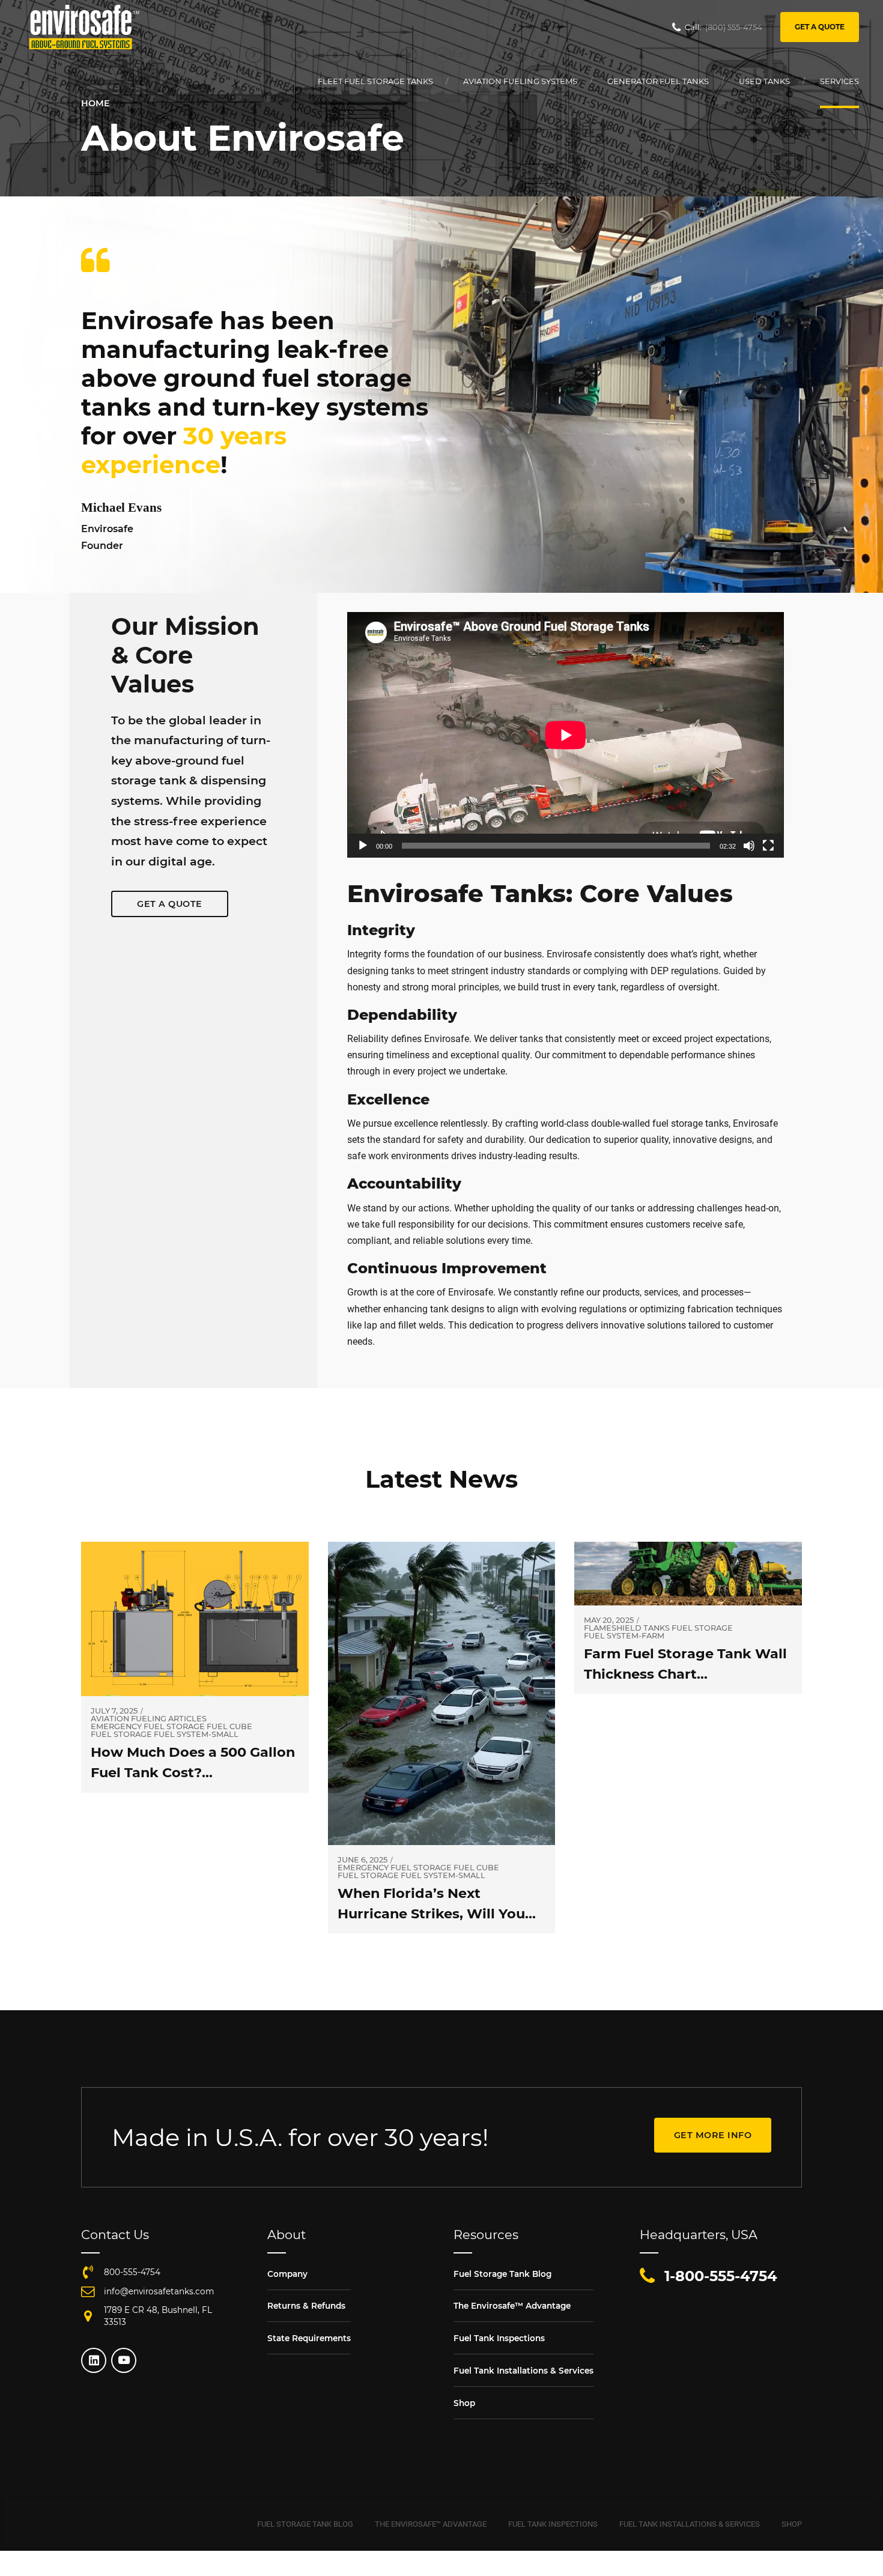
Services (839, 81)
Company (287, 2274)
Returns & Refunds (306, 2306)
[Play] (363, 846)
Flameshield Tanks (627, 1629)
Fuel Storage (121, 1735)
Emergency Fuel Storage (148, 1727)
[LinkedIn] (94, 2360)
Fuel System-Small (196, 1735)
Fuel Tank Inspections (499, 2338)
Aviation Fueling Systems (520, 81)
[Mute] (749, 846)
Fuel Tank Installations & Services (523, 2371)
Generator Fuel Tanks (658, 81)
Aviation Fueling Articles (149, 1719)
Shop (464, 2403)
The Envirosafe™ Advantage (512, 2306)
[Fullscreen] (768, 846)
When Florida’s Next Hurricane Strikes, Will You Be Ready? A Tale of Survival (437, 1913)
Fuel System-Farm (624, 1636)
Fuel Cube (229, 1727)
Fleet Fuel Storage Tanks (375, 81)
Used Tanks (764, 81)
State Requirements (309, 2338)
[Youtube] (124, 2360)
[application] (566, 735)
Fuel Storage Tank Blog (502, 2274)
